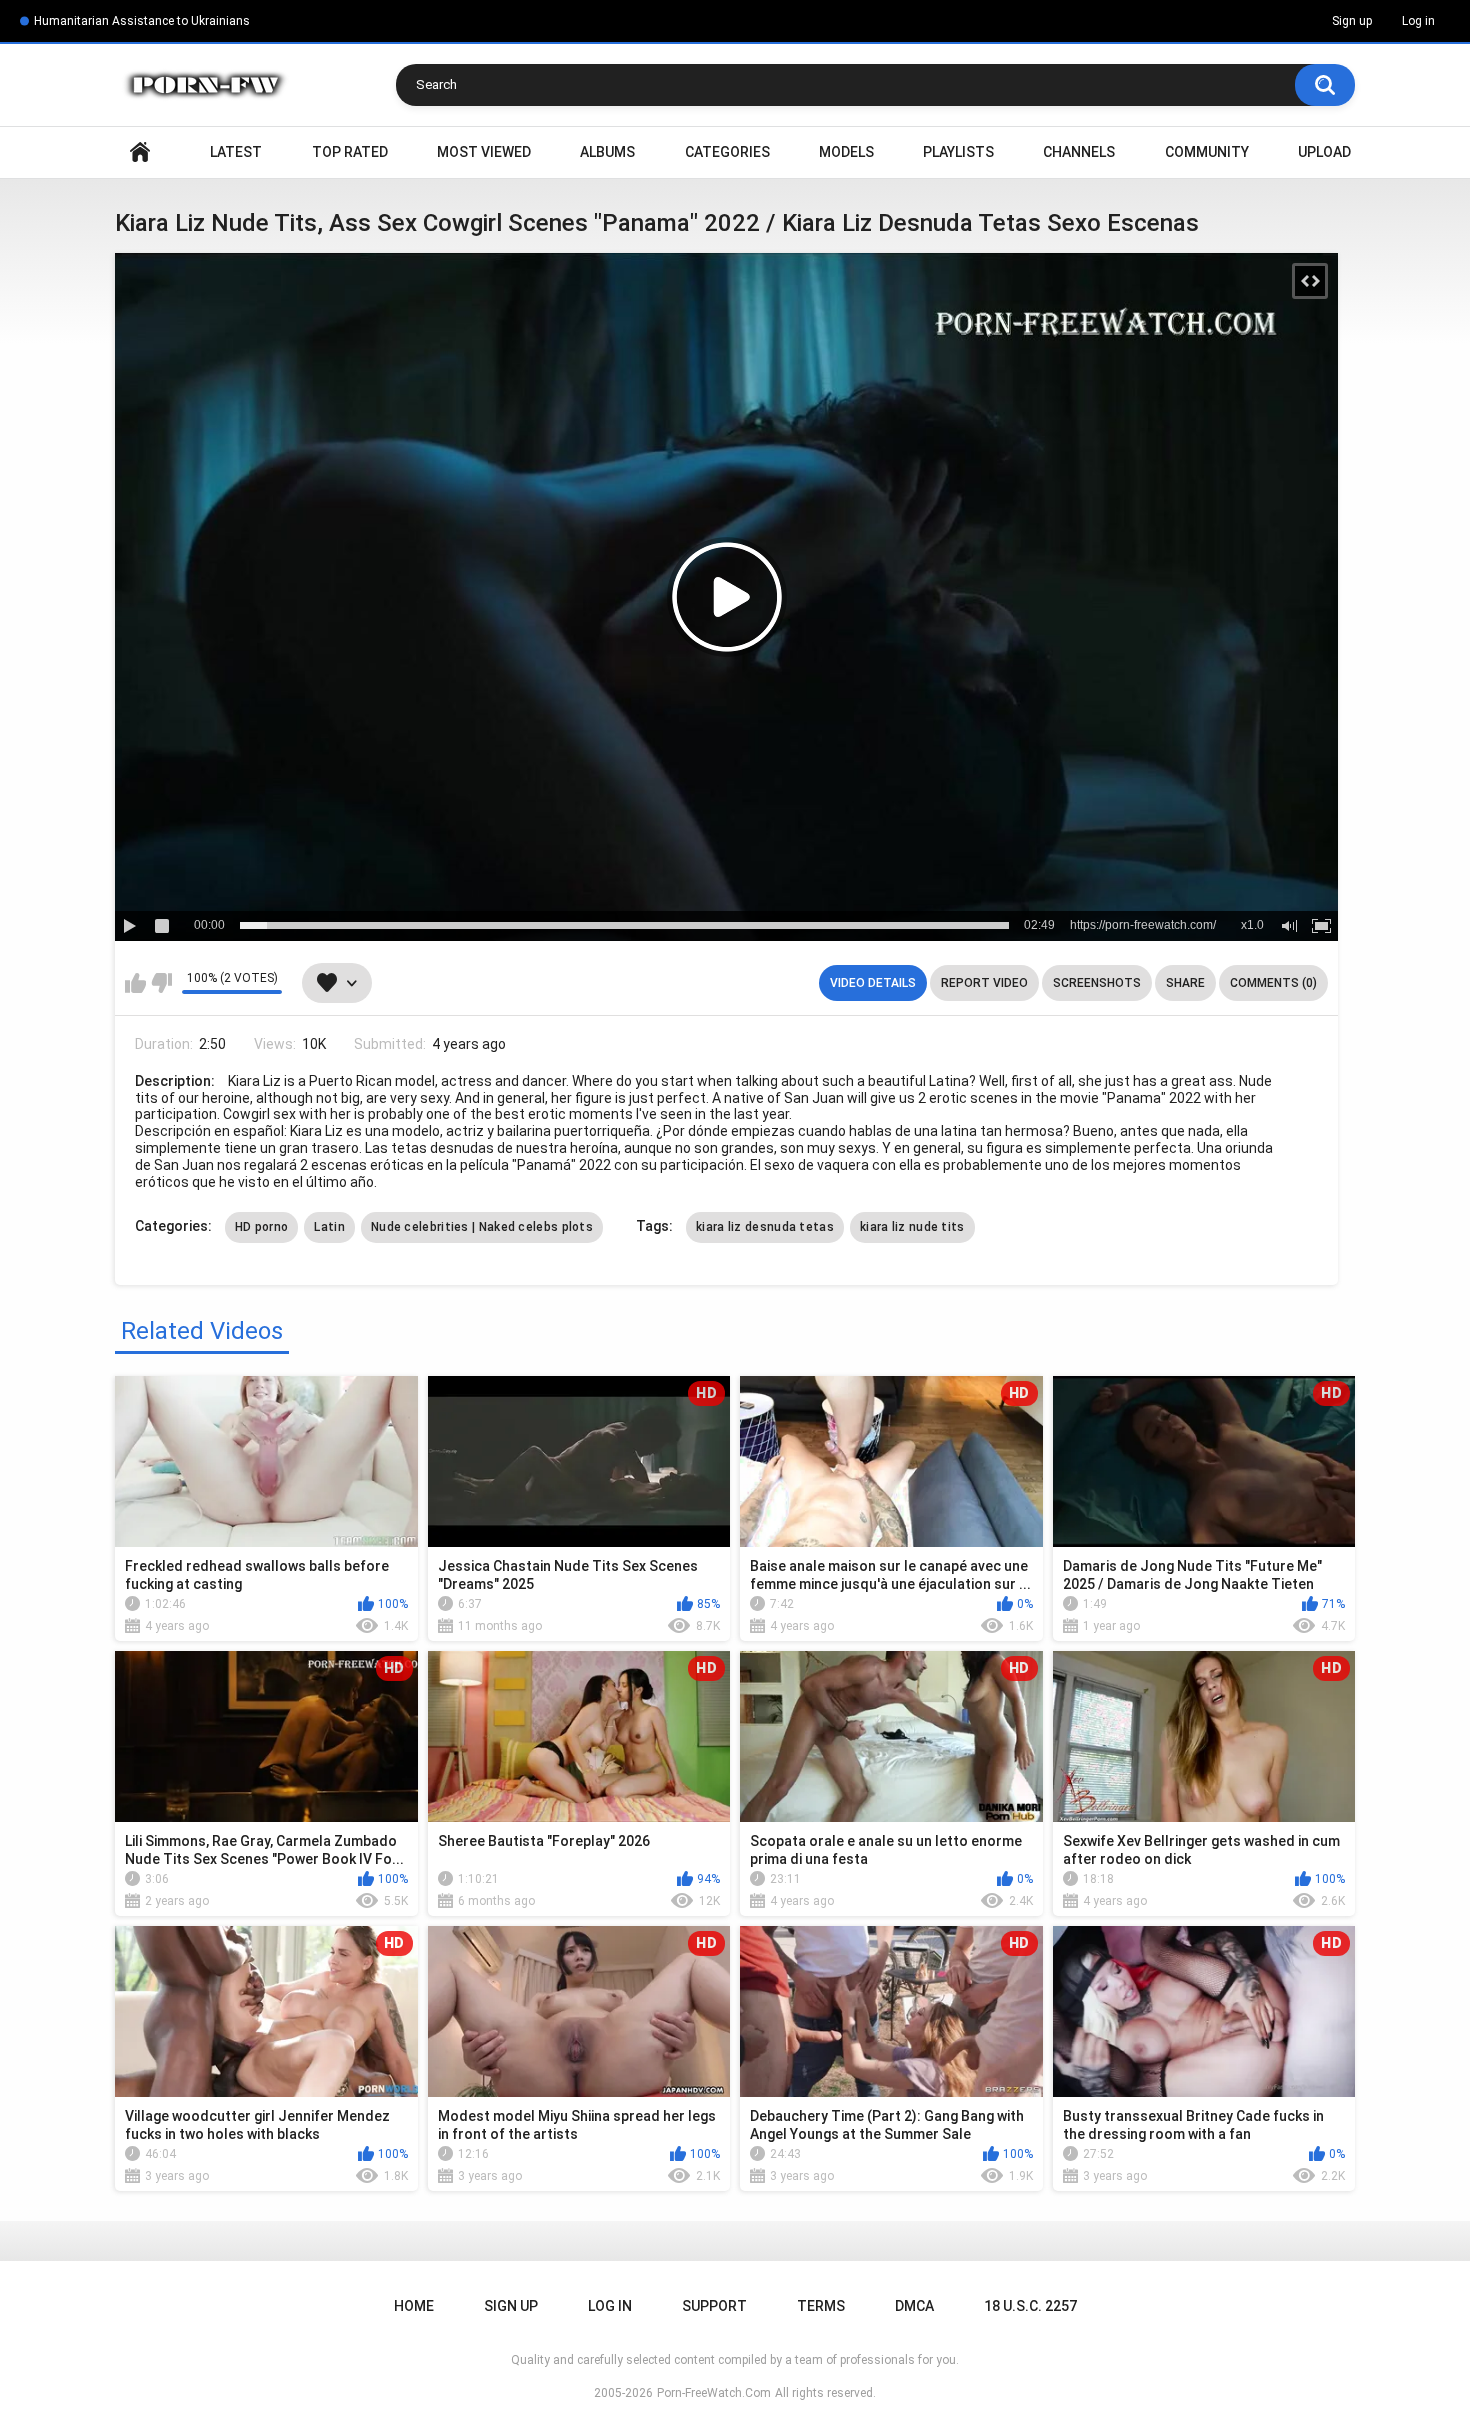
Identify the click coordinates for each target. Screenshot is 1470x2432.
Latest (236, 152)
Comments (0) (1273, 983)
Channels (1079, 152)
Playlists (958, 152)
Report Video (984, 983)
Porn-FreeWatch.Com (714, 2393)
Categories (727, 152)
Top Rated (350, 152)
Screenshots (1097, 983)
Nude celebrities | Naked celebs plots (482, 1227)
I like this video (135, 983)
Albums (607, 152)
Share (1185, 983)
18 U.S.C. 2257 (1030, 2306)
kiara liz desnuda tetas (765, 1227)
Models (846, 152)
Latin (329, 1227)
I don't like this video (161, 983)
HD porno (261, 1227)
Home (140, 152)
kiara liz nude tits (912, 1227)
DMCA (914, 2306)
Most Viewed (484, 152)
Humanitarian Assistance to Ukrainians (142, 21)
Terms (821, 2306)
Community (1207, 152)
